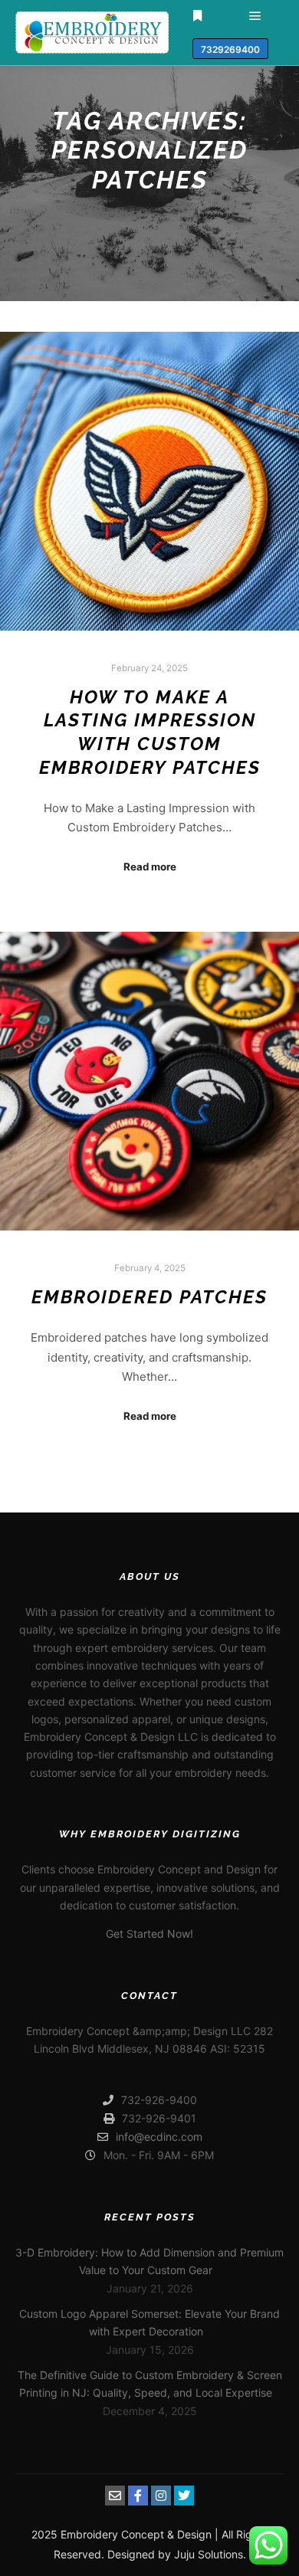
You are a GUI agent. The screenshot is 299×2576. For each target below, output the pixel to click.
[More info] (198, 16)
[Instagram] (161, 2496)
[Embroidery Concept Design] (92, 33)
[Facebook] (138, 2496)
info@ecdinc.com (159, 2137)
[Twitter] (184, 2496)
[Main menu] (255, 16)
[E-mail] (115, 2496)
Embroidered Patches (149, 1297)
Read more (150, 867)
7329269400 (230, 49)
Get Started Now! (149, 1934)
